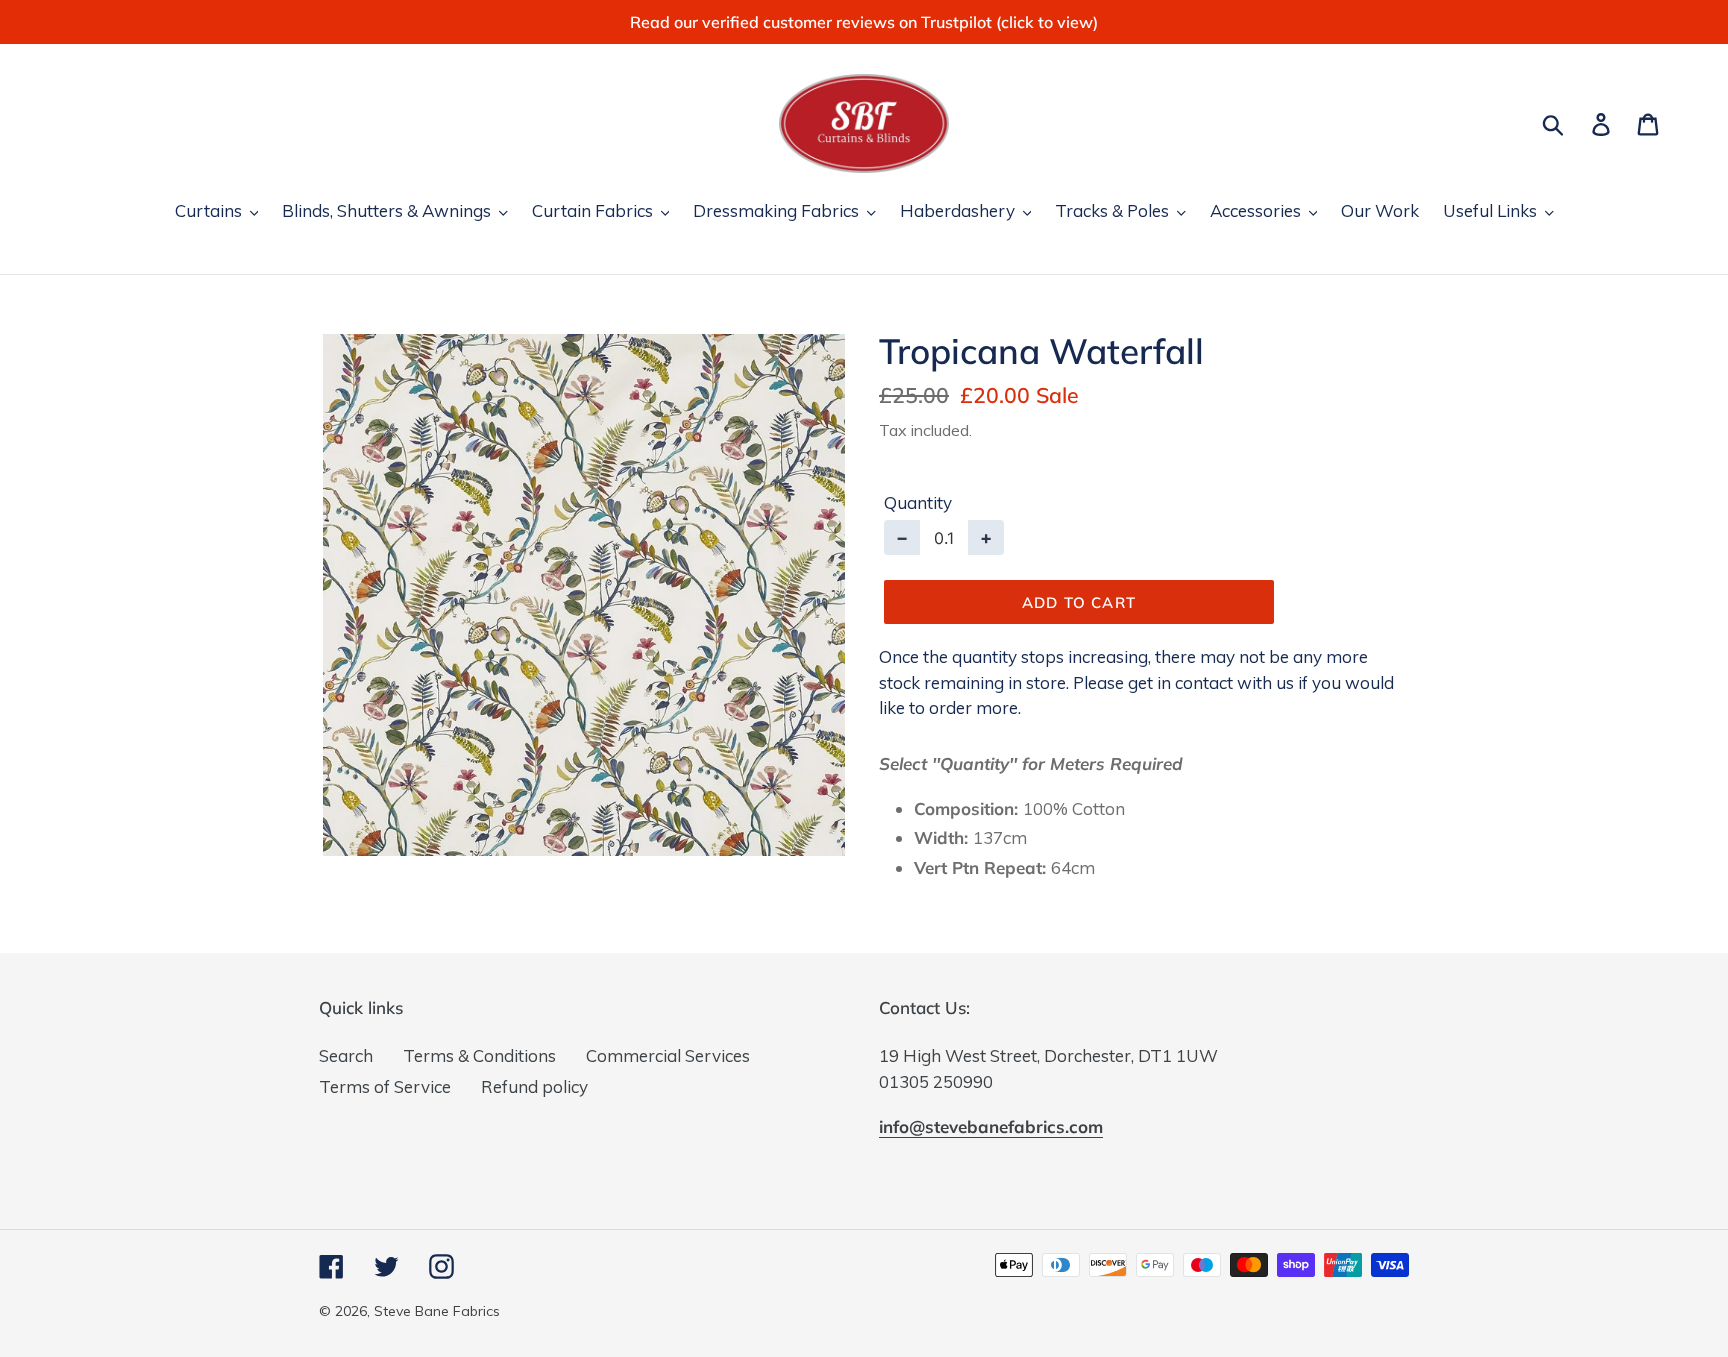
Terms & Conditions (479, 1055)
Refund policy (534, 1086)
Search (346, 1055)
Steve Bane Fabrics (437, 1311)
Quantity (918, 502)
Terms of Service (385, 1086)
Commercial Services (668, 1055)
